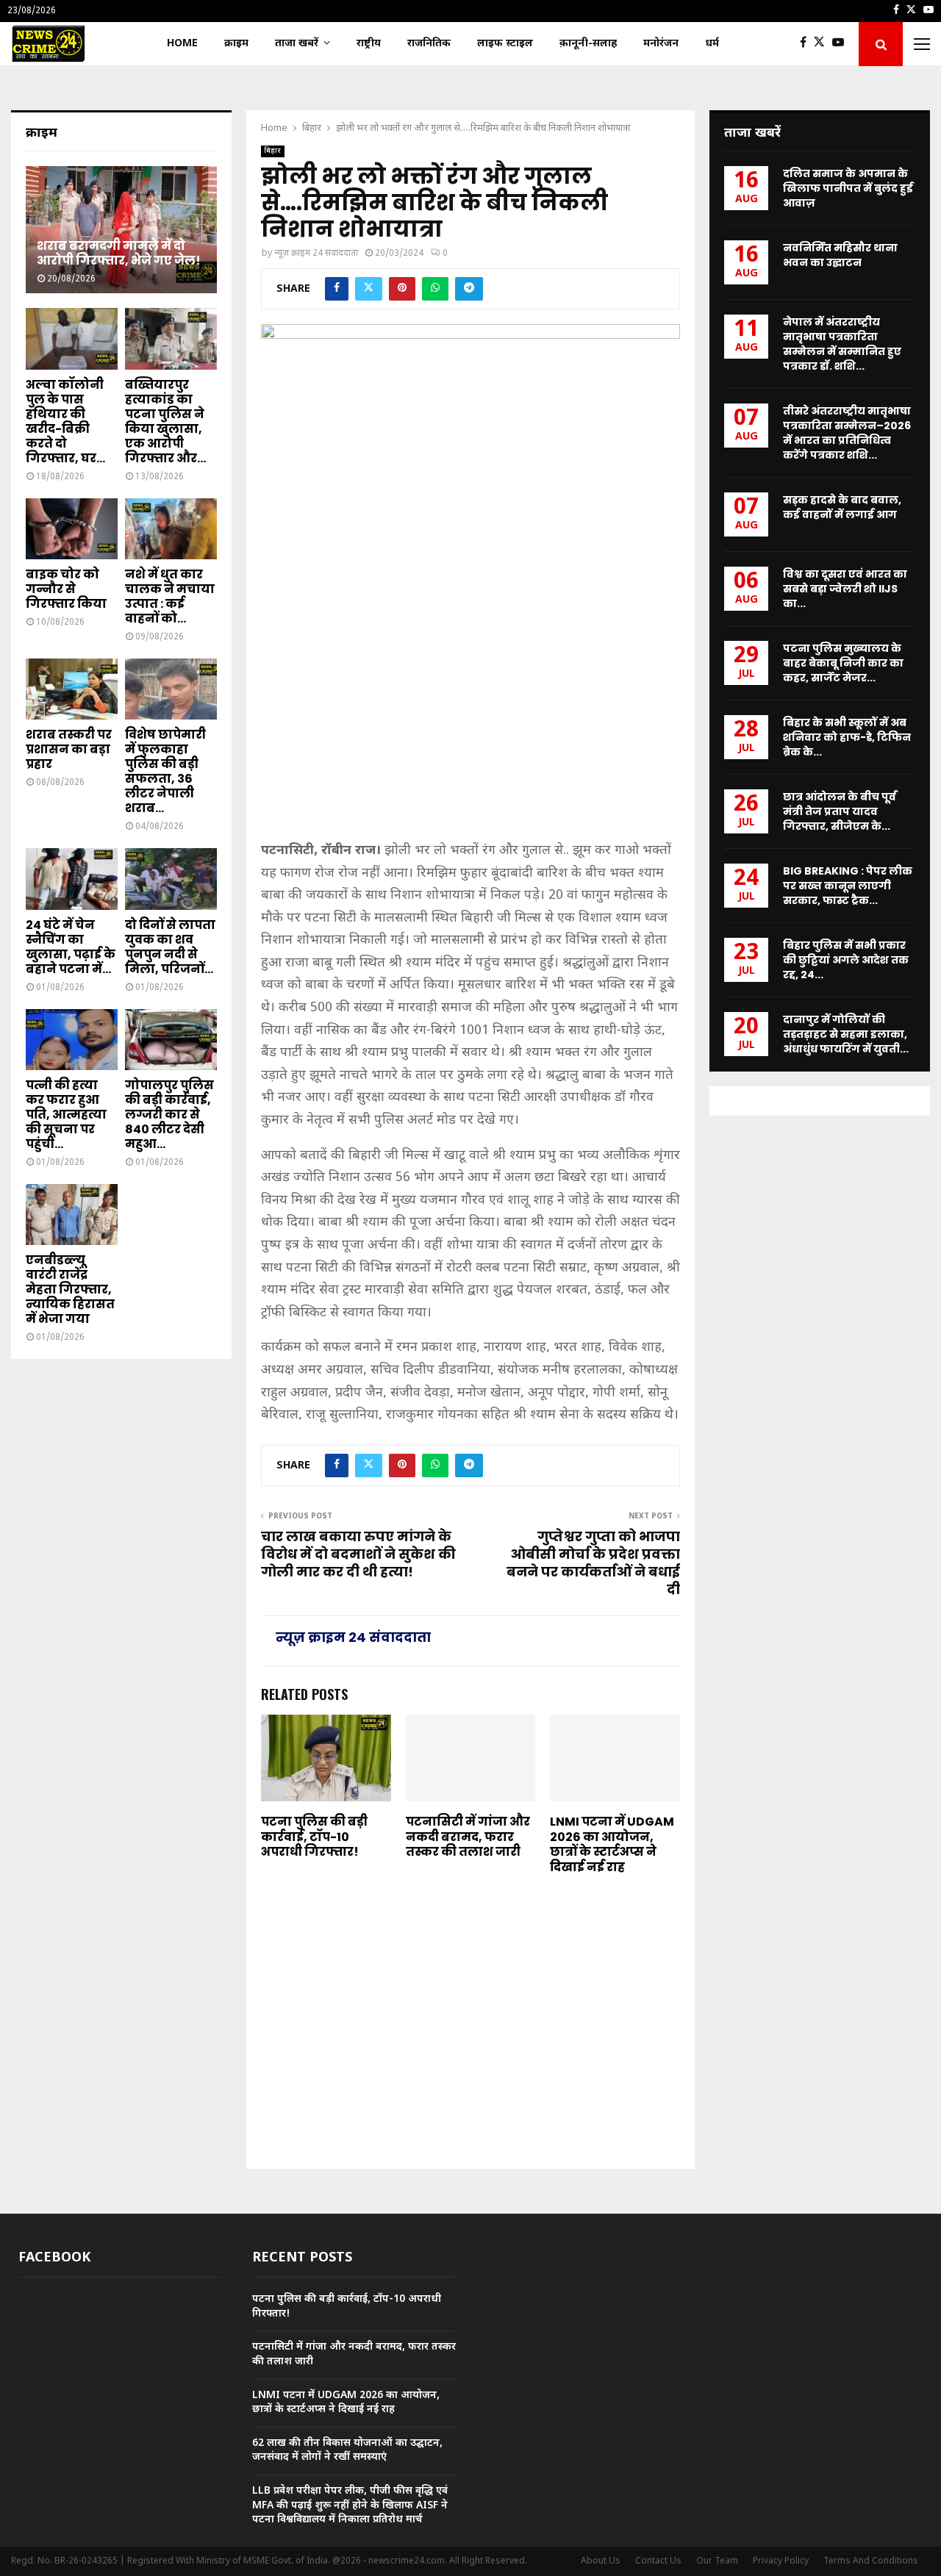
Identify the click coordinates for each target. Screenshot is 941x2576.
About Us (601, 2561)
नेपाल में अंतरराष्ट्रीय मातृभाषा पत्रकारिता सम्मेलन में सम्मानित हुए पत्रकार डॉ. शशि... (842, 344)
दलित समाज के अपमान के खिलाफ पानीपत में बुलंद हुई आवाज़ (848, 188)
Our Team (717, 2561)
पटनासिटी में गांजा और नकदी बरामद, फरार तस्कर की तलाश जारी (468, 1837)
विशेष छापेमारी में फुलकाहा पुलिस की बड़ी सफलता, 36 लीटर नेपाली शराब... (165, 771)
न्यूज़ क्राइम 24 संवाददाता (316, 254)
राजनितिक (429, 44)
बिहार (273, 151)
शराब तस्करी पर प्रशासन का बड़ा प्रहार (69, 749)
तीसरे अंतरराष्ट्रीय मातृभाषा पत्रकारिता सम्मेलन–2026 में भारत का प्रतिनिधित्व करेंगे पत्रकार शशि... (847, 433)
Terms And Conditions (871, 2561)
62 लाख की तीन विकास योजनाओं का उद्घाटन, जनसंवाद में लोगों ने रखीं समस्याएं (347, 2451)
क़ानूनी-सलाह (588, 44)
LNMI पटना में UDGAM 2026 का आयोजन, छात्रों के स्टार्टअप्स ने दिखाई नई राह (612, 1844)
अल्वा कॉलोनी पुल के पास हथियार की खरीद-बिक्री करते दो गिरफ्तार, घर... (65, 421)
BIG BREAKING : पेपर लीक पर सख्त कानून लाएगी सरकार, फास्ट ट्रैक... (848, 886)
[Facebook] (807, 44)
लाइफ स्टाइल (505, 44)
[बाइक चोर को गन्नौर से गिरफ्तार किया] (72, 529)
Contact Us (658, 2561)
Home (182, 44)
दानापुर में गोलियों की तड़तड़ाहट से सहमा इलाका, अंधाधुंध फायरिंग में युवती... (846, 1034)
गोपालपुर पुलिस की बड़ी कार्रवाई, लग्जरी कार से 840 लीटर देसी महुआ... (169, 1115)
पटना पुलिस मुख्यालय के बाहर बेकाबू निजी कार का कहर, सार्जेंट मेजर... (843, 663)
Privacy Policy (781, 2561)
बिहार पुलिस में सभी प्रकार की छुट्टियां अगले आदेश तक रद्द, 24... (846, 960)
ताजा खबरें (297, 44)
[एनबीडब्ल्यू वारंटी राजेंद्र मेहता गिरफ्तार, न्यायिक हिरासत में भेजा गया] (72, 1215)
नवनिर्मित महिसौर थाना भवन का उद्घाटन (840, 255)
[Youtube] (842, 44)
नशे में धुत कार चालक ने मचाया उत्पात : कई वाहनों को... (170, 596)
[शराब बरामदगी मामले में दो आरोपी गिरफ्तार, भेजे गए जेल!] (121, 230)
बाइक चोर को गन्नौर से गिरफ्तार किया (66, 589)
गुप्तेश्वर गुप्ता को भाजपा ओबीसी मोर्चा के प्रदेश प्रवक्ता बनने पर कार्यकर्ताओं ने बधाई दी (593, 1563)
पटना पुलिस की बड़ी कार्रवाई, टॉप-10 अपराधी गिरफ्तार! (314, 1837)
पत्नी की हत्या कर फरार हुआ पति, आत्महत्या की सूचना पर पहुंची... (66, 1115)
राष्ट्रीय (369, 44)
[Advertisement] (470, 725)
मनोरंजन (661, 44)
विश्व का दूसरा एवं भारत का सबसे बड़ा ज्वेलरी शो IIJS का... (845, 589)
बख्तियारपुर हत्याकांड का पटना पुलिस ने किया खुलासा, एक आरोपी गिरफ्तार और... (165, 421)
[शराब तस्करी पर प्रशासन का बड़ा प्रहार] (72, 689)
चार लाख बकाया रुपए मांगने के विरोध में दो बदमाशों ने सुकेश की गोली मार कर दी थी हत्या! (358, 1554)
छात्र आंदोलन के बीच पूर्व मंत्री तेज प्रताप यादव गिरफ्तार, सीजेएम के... (840, 811)
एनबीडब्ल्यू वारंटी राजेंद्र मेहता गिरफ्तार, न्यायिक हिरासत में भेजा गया (70, 1289)
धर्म (712, 44)
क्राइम (236, 44)
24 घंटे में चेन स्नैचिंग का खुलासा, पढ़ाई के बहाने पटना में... (71, 947)
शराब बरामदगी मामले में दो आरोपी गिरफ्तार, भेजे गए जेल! (119, 253)
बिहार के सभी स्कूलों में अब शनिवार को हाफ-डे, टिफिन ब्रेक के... (847, 737)
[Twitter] (823, 44)
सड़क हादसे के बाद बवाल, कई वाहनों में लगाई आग (842, 507)
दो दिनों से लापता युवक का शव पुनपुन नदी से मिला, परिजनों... (170, 947)
